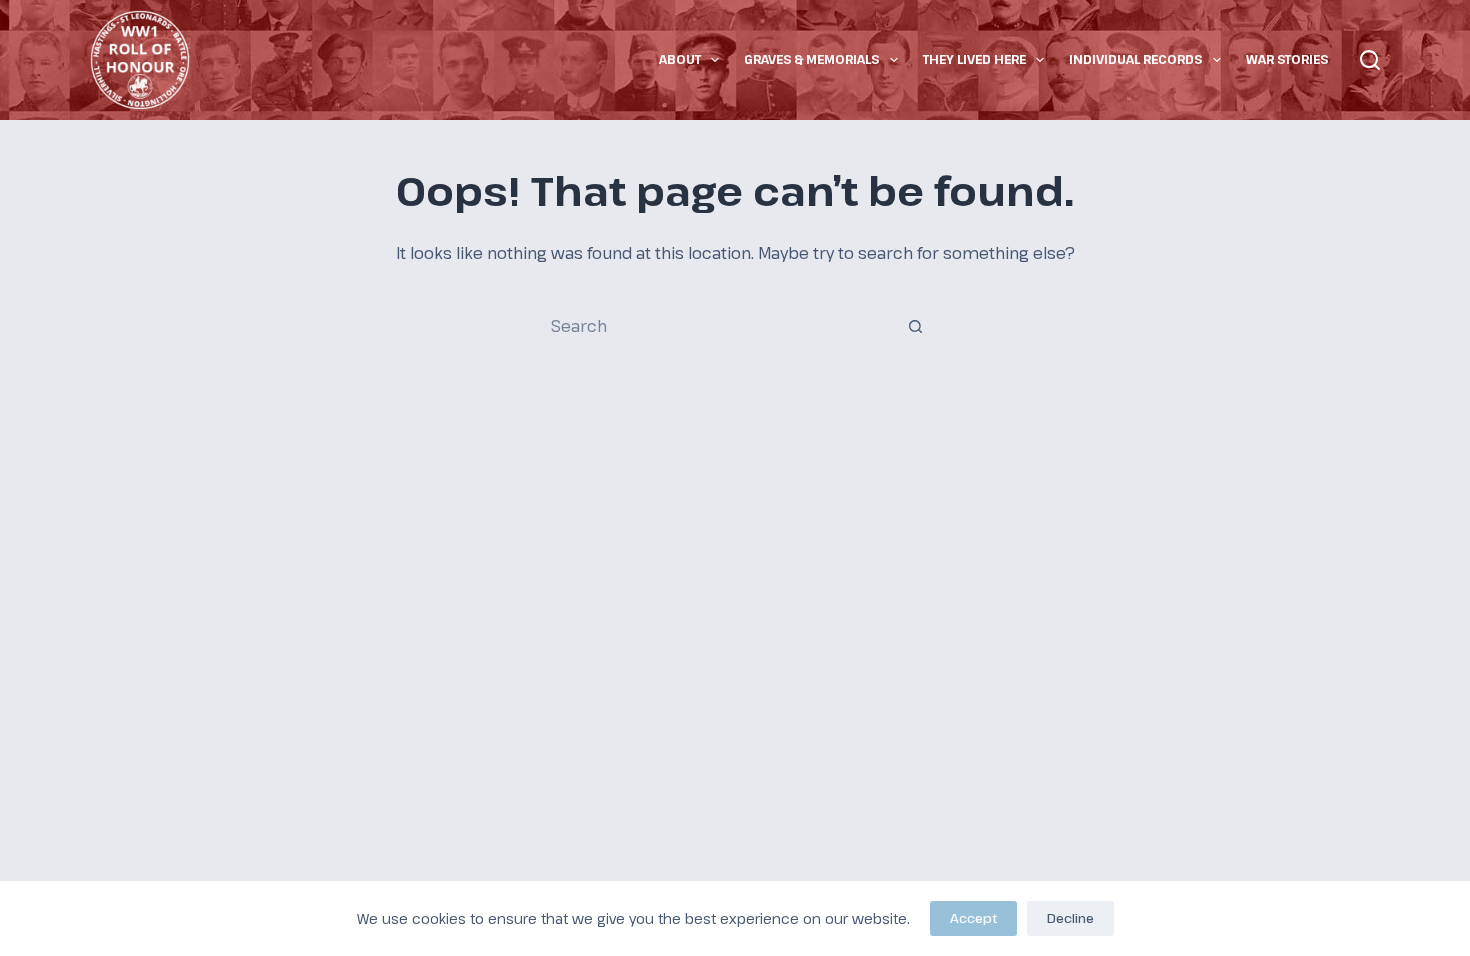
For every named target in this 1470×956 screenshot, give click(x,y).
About (680, 59)
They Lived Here (974, 59)
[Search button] (915, 326)
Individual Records (1135, 59)
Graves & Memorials (811, 59)
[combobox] (716, 326)
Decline (1070, 918)
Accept (973, 918)
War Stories (1287, 59)
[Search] (1370, 60)
